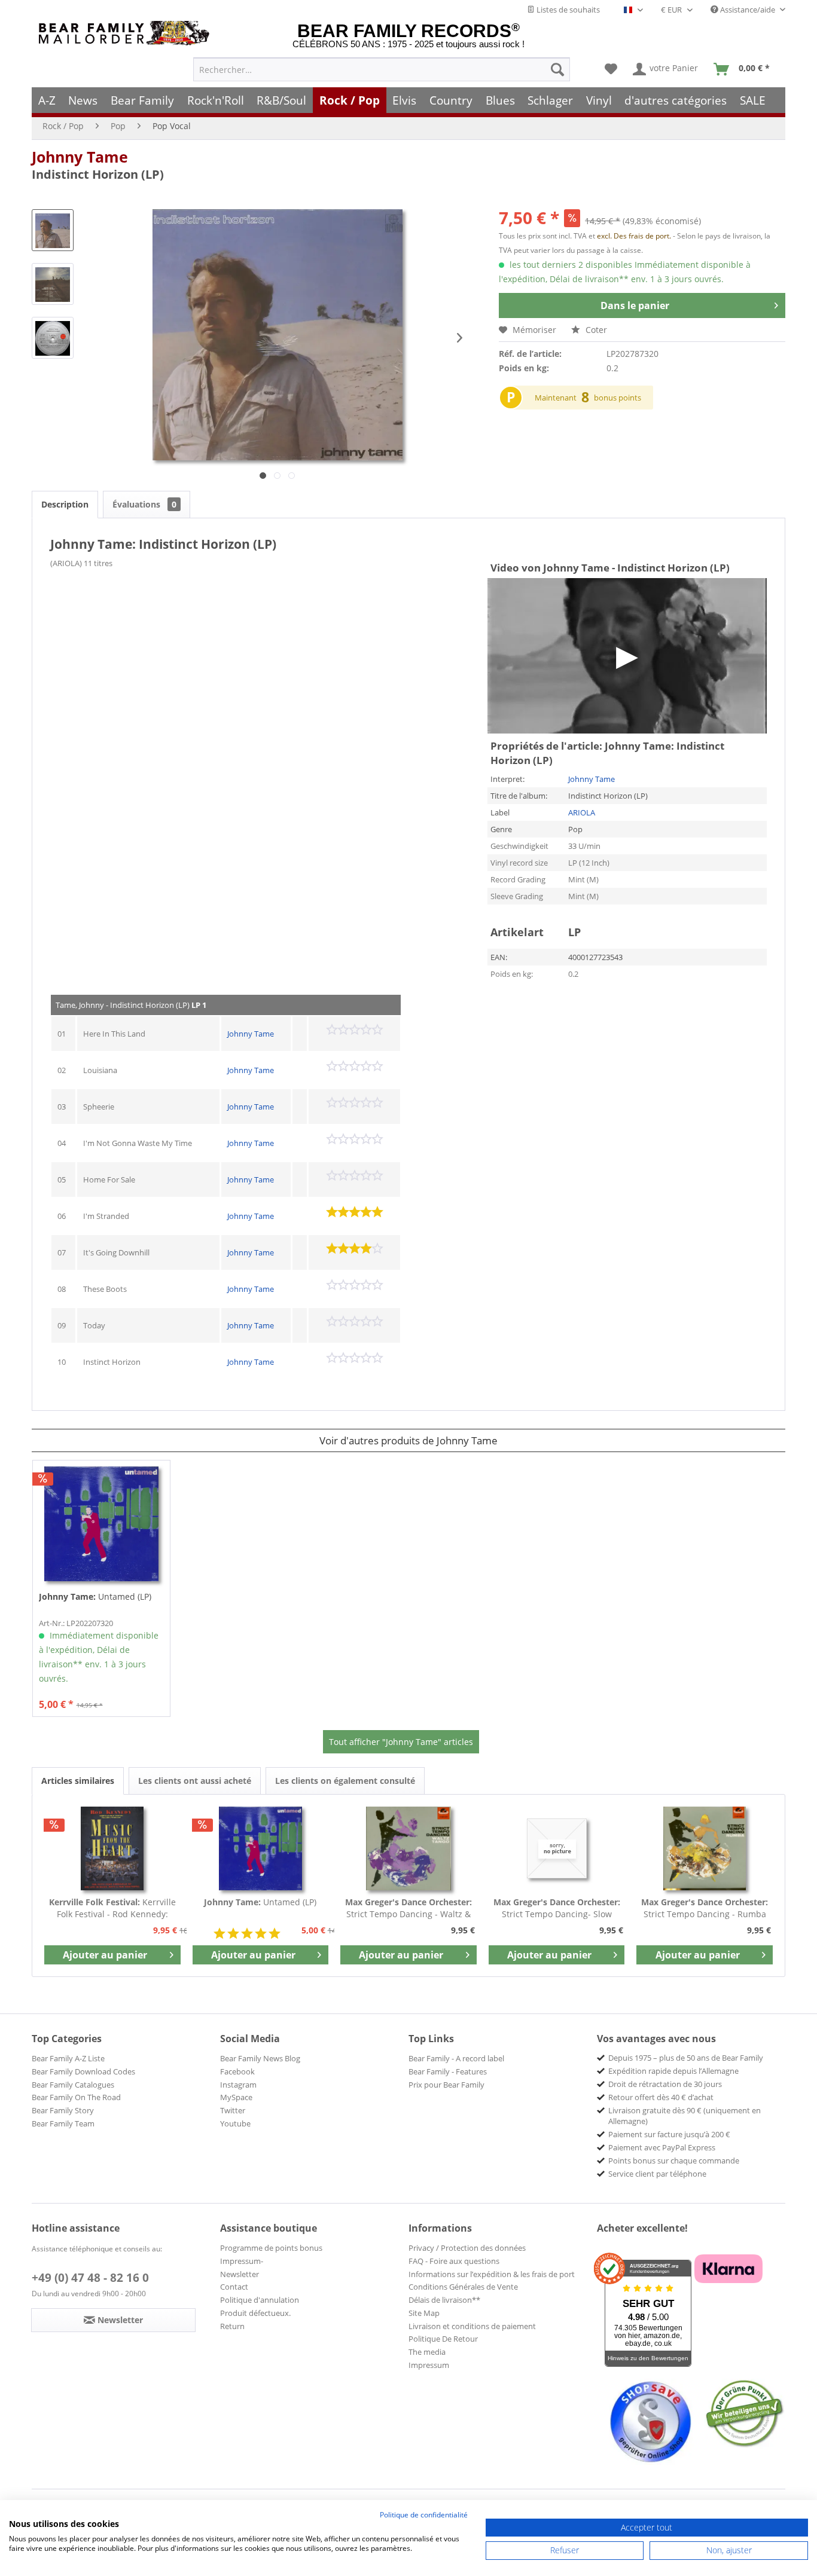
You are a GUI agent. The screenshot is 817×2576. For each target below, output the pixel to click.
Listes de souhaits (567, 10)
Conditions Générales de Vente (463, 2287)
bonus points (618, 398)
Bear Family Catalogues (73, 2085)
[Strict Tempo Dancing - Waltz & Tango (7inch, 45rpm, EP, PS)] (408, 1848)
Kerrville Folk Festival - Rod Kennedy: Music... (112, 1908)
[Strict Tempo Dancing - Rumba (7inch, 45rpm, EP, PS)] (705, 1848)
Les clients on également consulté (345, 1781)
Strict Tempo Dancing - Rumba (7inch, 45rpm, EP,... (705, 1908)
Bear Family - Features (448, 2071)
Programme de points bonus (271, 2248)
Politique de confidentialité (424, 2515)
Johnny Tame (80, 157)
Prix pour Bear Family (446, 2085)
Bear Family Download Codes (83, 2071)
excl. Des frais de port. (635, 236)
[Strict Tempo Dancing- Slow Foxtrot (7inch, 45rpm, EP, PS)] (557, 1848)
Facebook (237, 2071)
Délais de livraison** (444, 2300)
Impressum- (242, 2261)
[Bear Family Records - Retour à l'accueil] (126, 33)
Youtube (235, 2123)
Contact (234, 2287)
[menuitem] (382, 69)
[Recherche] (557, 69)
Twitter (233, 2110)
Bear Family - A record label (456, 2058)
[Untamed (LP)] (101, 1524)
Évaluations (144, 504)
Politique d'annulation (260, 2300)
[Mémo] (611, 69)
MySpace (236, 2097)
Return (232, 2326)
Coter (595, 330)
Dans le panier (635, 305)
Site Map (424, 2313)
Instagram (238, 2085)
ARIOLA (582, 812)
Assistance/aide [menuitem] (748, 10)
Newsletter (240, 2274)
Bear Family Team (63, 2123)
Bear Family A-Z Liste (68, 2058)
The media (427, 2352)
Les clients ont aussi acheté (195, 1781)
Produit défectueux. (255, 2313)
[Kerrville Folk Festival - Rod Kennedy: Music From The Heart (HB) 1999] (112, 1848)
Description (65, 504)
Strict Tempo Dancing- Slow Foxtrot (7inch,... (557, 1908)
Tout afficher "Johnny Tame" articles (401, 1742)
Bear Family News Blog (260, 2058)
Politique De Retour (443, 2339)
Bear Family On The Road (76, 2097)
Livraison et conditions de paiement (472, 2326)
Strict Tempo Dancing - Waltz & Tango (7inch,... (408, 1908)
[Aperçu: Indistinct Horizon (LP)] (53, 230)
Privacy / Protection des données (467, 2248)
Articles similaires (78, 1781)
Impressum (429, 2365)
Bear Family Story (63, 2110)
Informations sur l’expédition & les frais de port (492, 2274)
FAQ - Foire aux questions (454, 2261)
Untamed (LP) (95, 1596)
